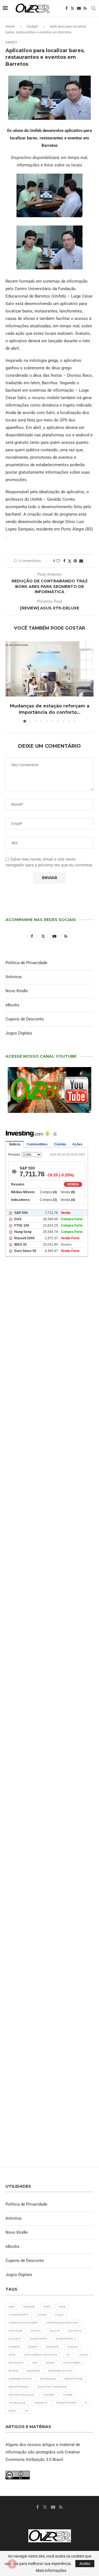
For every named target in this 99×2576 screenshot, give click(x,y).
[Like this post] (58, 561)
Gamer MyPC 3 (66, 2339)
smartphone (74, 2379)
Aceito (85, 2564)
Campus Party (19, 2315)
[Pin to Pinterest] (75, 561)
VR (26, 2411)
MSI (35, 2363)
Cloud (59, 2315)
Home (10, 26)
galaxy (55, 2331)
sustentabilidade (21, 2395)
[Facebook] (67, 8)
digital (36, 2331)
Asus (62, 2307)
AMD (12, 2307)
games (33, 2347)
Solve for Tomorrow (52, 2387)
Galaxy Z (15, 2339)
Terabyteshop (66, 2403)
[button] (10, 681)
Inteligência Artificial (41, 2355)
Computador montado (62, 2323)
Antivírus (14, 977)
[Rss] (85, 8)
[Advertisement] (50, 1490)
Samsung (33, 2371)
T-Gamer (49, 2395)
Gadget (32, 26)
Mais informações (51, 2570)
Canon (42, 2315)
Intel (12, 2355)
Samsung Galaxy (60, 2371)
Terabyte (41, 2403)
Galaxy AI (75, 2331)
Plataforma (72, 2363)
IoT (68, 2355)
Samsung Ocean (20, 2379)
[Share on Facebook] (64, 561)
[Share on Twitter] (70, 561)
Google (73, 2347)
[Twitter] (72, 8)
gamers (14, 2347)
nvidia (50, 2363)
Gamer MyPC (38, 2339)
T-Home (68, 2395)
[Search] (94, 8)
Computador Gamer (23, 2323)
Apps (47, 2307)
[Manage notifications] (12, 2564)
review (13, 2371)
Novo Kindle (17, 991)
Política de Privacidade (26, 963)
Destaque (16, 2331)
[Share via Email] (81, 561)
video (13, 2411)
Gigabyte (53, 2347)
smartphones (19, 2387)
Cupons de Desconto (25, 1019)
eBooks (13, 1005)
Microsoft (16, 2363)
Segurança (48, 2379)
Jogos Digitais (19, 1033)
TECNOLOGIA (17, 2403)
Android (29, 2307)
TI (86, 2403)
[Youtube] (79, 8)
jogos (83, 2355)
